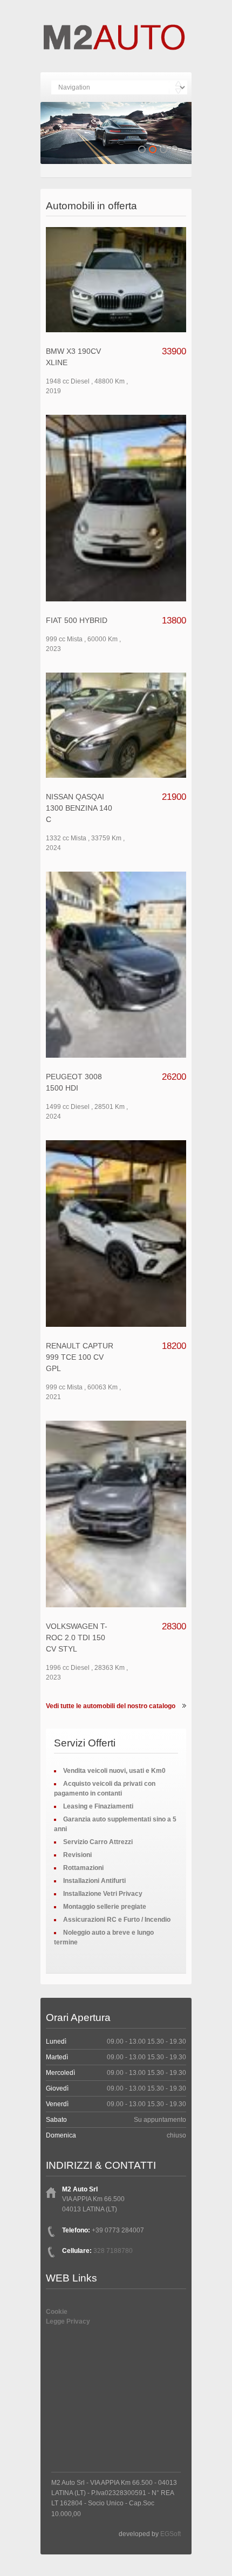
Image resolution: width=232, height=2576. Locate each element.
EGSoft (170, 2534)
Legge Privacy (68, 2321)
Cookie (57, 2312)
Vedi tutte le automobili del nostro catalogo (111, 1706)
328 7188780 (113, 2251)
